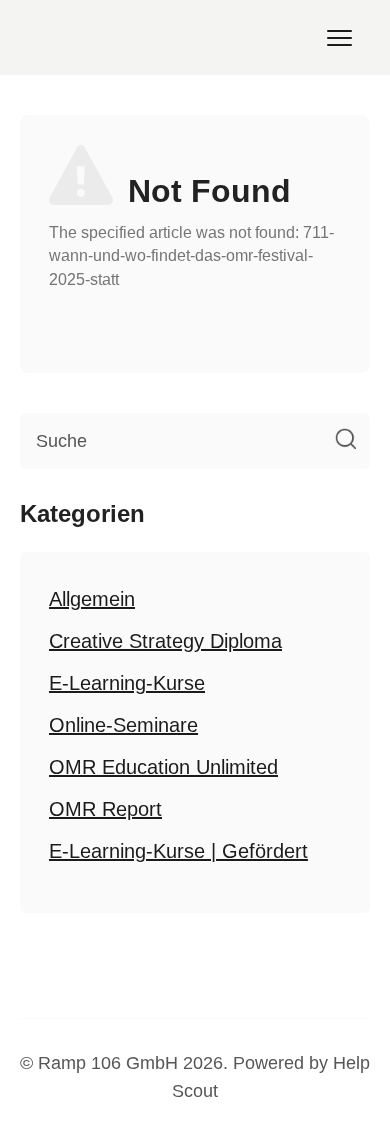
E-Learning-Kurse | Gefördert (178, 851)
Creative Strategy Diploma (165, 641)
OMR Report (105, 809)
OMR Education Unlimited (163, 767)
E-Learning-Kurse (127, 683)
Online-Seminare (123, 725)
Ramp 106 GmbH (108, 1063)
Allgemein (92, 599)
